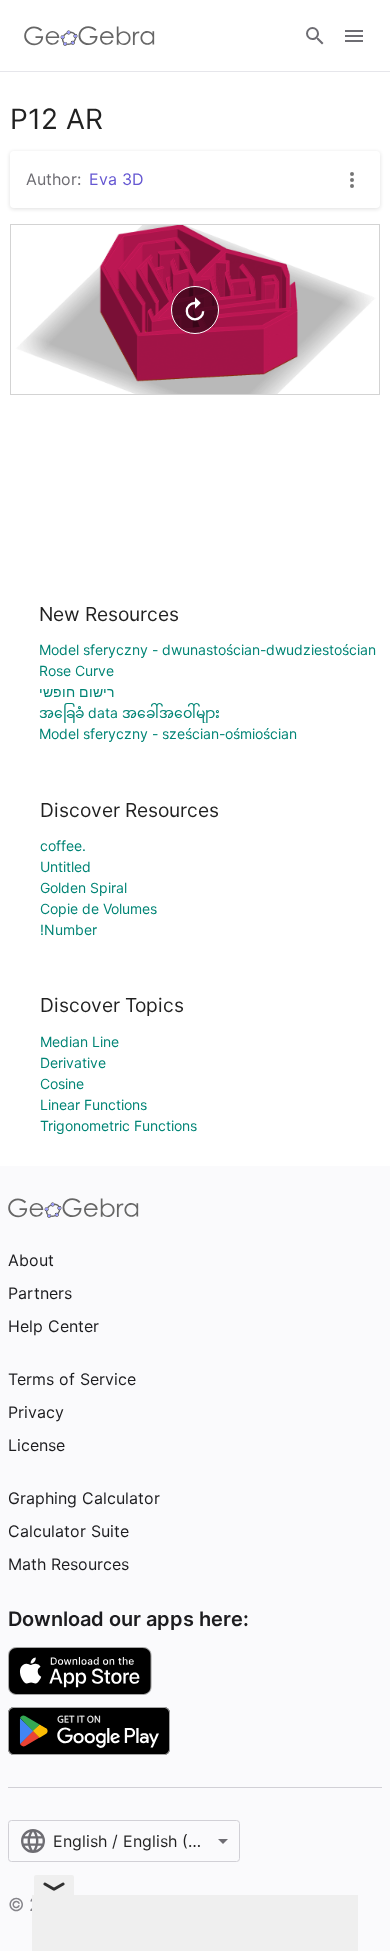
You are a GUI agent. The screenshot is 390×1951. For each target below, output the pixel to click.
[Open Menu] (354, 36)
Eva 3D (116, 179)
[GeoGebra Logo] (89, 36)
